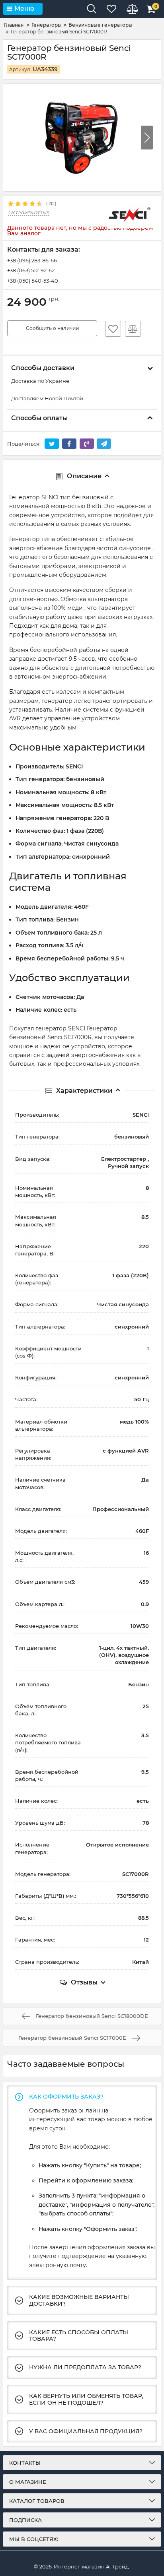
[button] (147, 138)
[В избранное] (113, 329)
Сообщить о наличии (52, 328)
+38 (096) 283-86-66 (32, 260)
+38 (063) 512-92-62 (31, 270)
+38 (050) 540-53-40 (33, 281)
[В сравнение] (133, 329)
